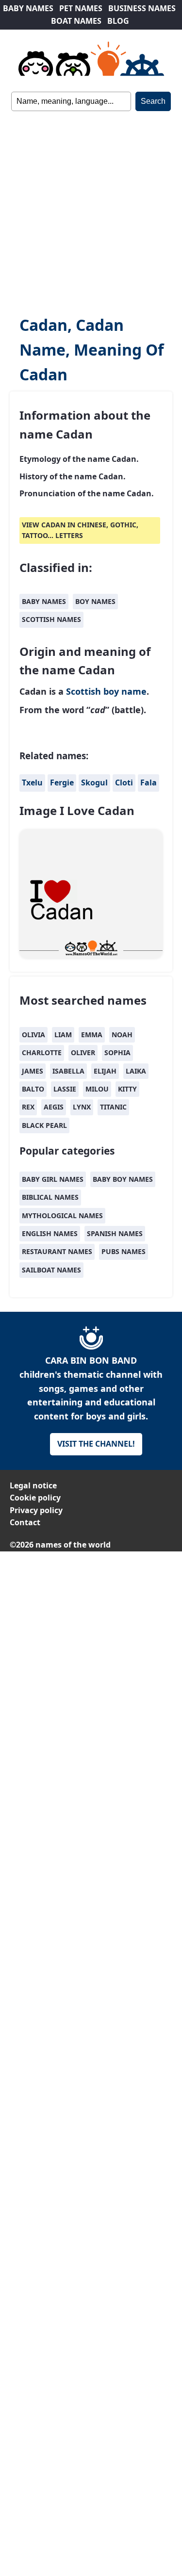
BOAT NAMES (76, 21)
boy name (125, 691)
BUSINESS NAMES (142, 8)
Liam (63, 1035)
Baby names (44, 601)
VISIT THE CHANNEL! (96, 1444)
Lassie (65, 1089)
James (33, 1071)
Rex (28, 1107)
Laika (136, 1071)
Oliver (83, 1052)
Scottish (83, 691)
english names (50, 1233)
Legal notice (33, 1485)
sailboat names (51, 1270)
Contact (25, 1522)
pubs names (124, 1251)
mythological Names (62, 1215)
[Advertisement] (91, 207)
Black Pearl (44, 1125)
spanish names (115, 1233)
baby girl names (53, 1179)
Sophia (117, 1052)
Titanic (113, 1107)
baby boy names (123, 1179)
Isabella (68, 1071)
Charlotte (42, 1052)
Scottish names (51, 619)
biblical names (50, 1197)
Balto (33, 1089)
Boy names (95, 601)
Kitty (127, 1089)
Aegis (54, 1107)
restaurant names (57, 1251)
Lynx (82, 1107)
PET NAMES (81, 8)
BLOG (118, 21)
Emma (92, 1035)
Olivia (33, 1035)
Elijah (105, 1071)
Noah (122, 1035)
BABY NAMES (28, 8)
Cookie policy (35, 1498)
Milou (97, 1089)
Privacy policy (36, 1510)
